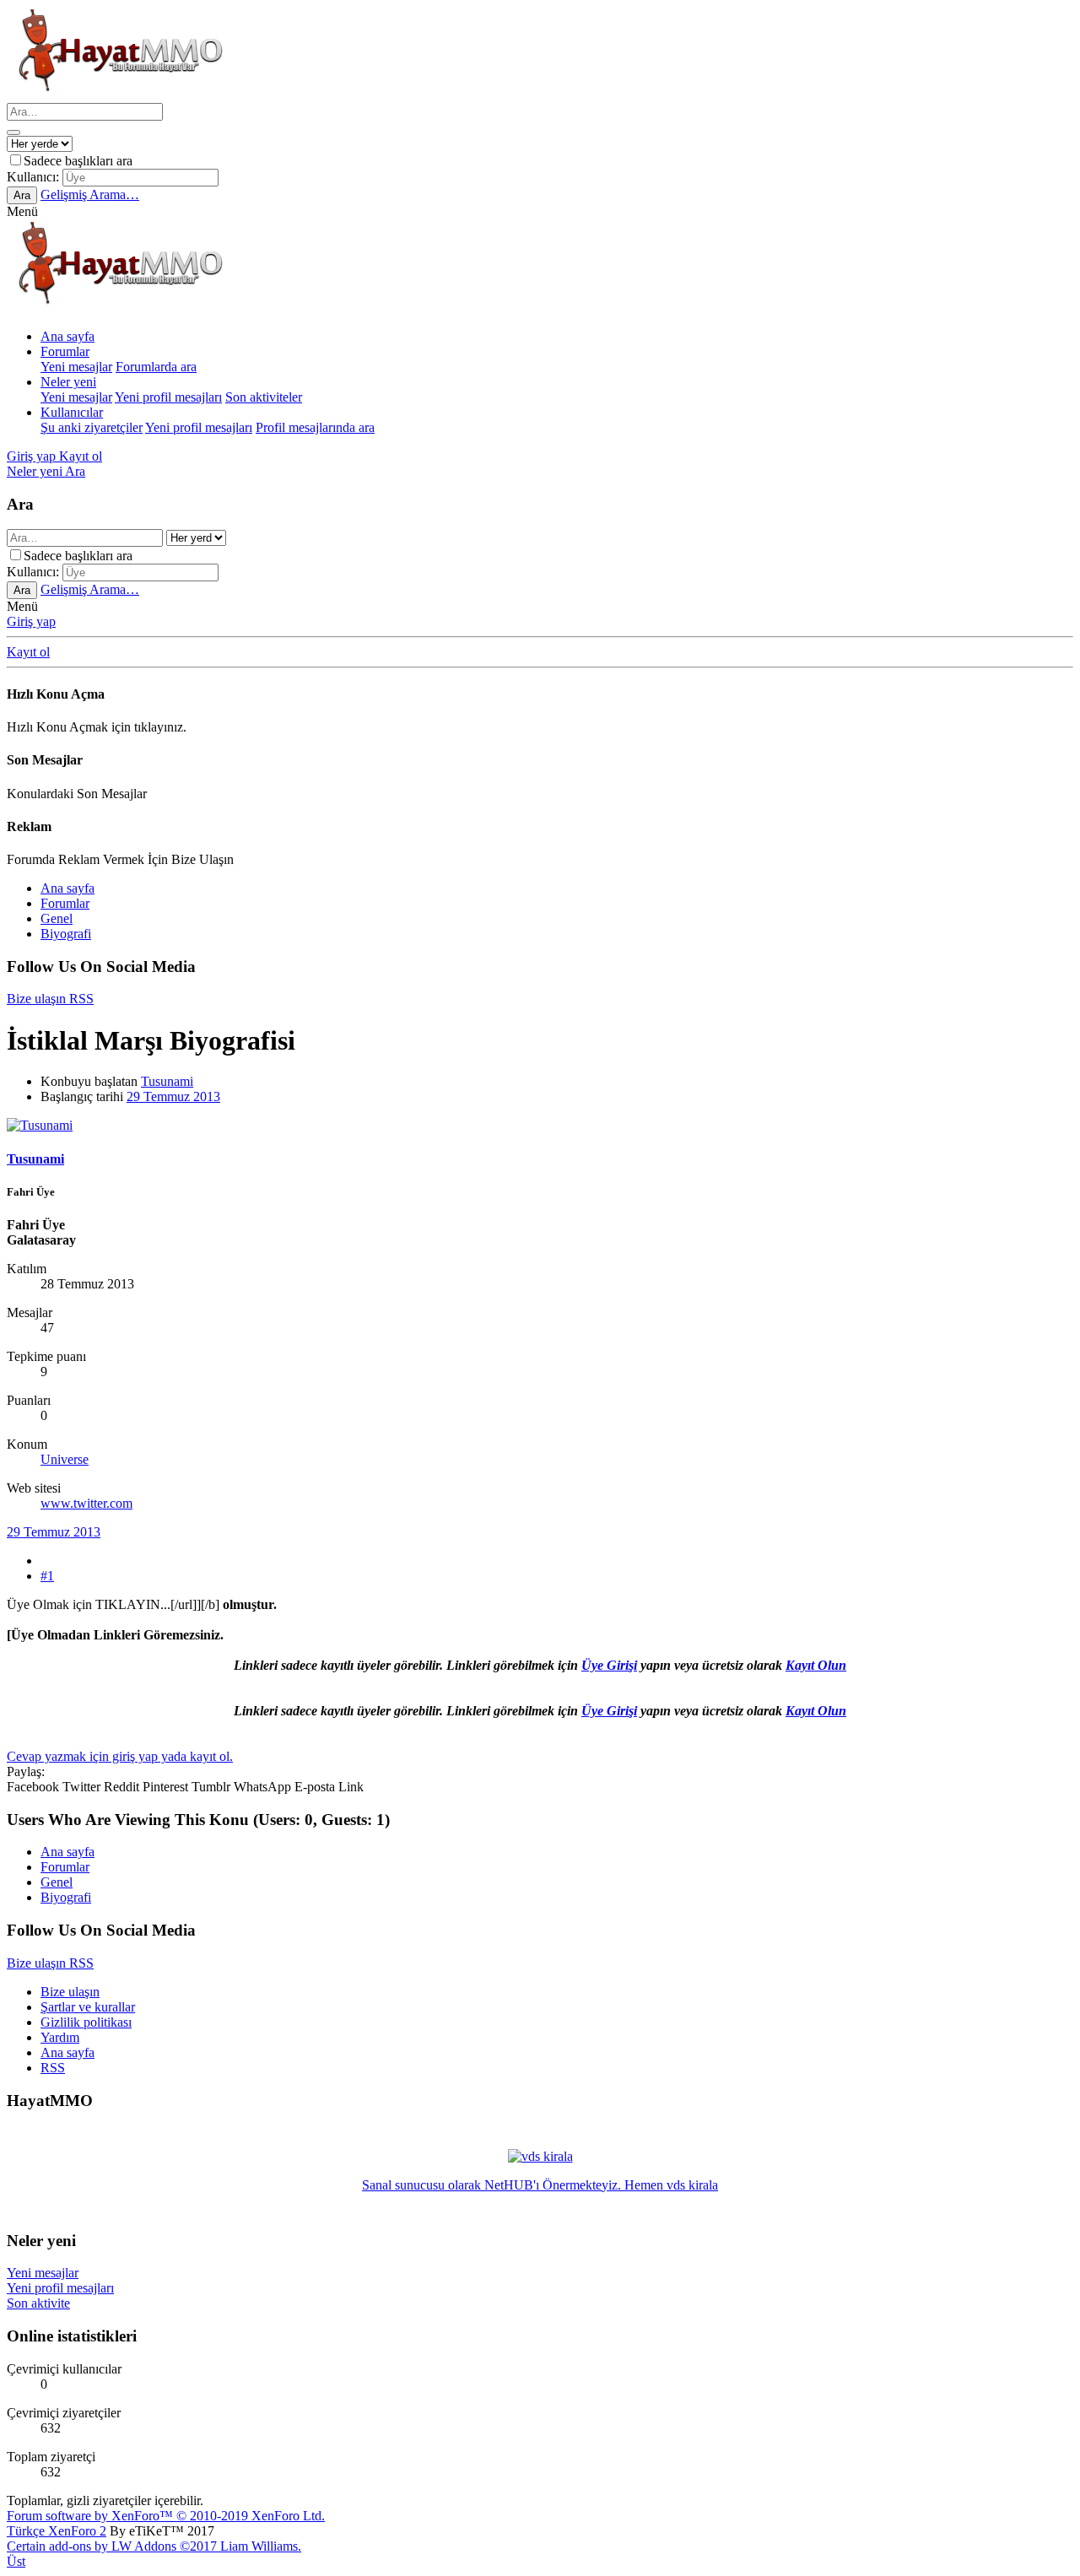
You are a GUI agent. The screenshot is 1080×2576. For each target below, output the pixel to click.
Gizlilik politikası (86, 2022)
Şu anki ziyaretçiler (92, 427)
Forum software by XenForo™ (166, 2516)
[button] (22, 211)
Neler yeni (68, 382)
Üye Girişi (609, 1665)
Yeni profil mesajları (168, 397)
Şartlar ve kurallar (88, 2007)
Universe (65, 1459)
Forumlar (65, 351)
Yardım (60, 2037)
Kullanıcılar (72, 412)
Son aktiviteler (264, 397)
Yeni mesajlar (76, 367)
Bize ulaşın (70, 1992)
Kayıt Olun (816, 1665)
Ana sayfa (67, 336)
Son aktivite (38, 2303)
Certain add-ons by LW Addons (154, 2546)
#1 (47, 1576)
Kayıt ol (28, 652)
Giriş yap (31, 621)
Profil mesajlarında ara (315, 427)
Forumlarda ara (156, 367)
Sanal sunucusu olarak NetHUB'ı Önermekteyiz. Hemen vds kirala (540, 2185)
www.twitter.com (86, 1503)
